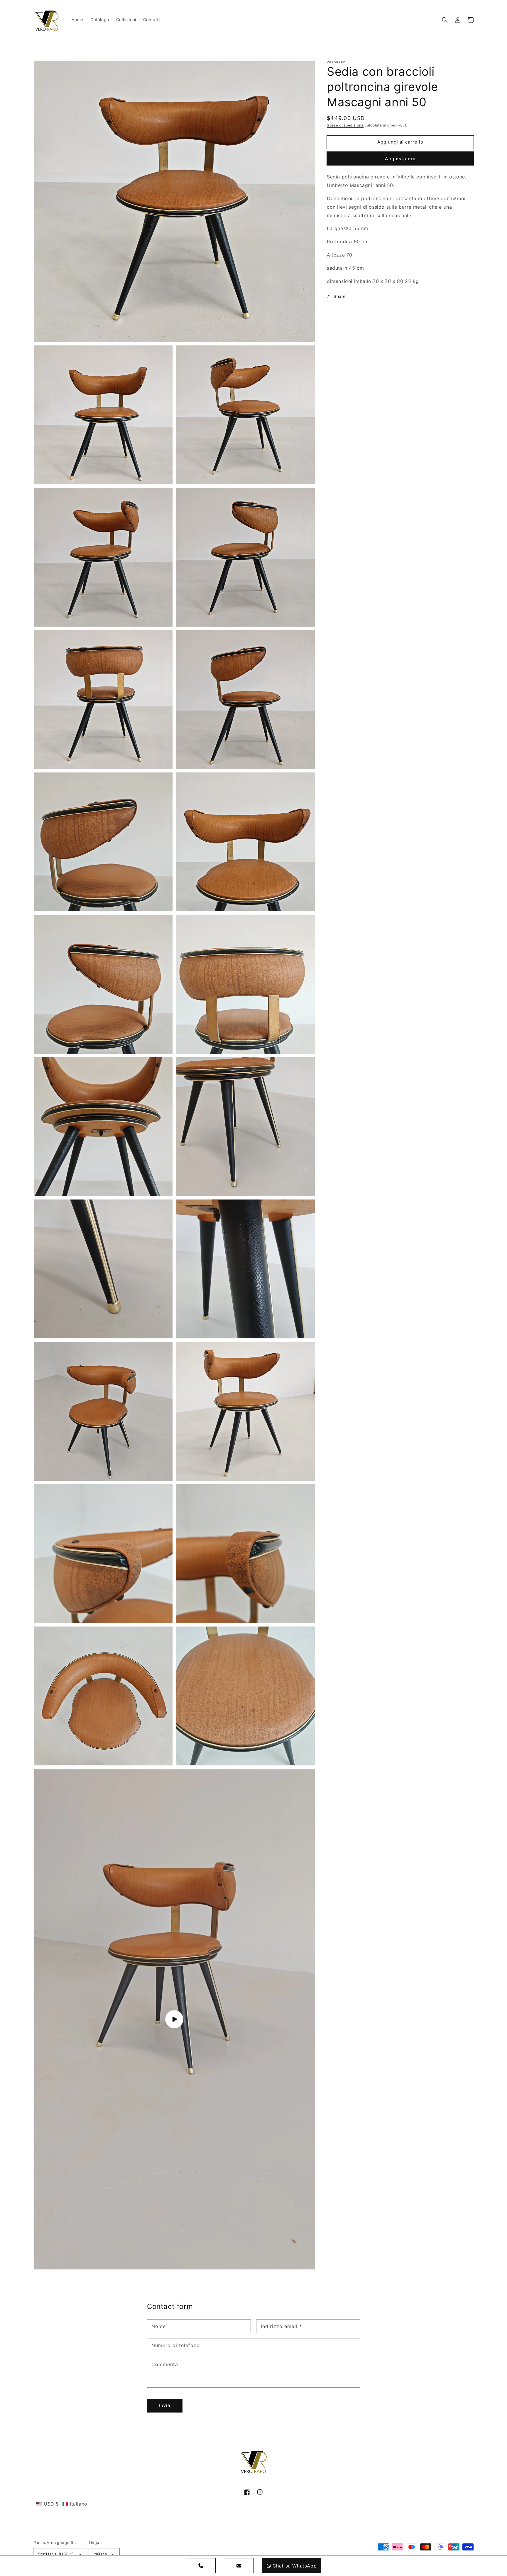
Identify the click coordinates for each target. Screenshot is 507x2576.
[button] (445, 20)
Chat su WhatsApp (295, 2566)
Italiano (100, 2554)
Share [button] (340, 296)
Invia (165, 2405)
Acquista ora (400, 159)
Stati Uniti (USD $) (56, 2554)
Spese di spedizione (345, 125)
